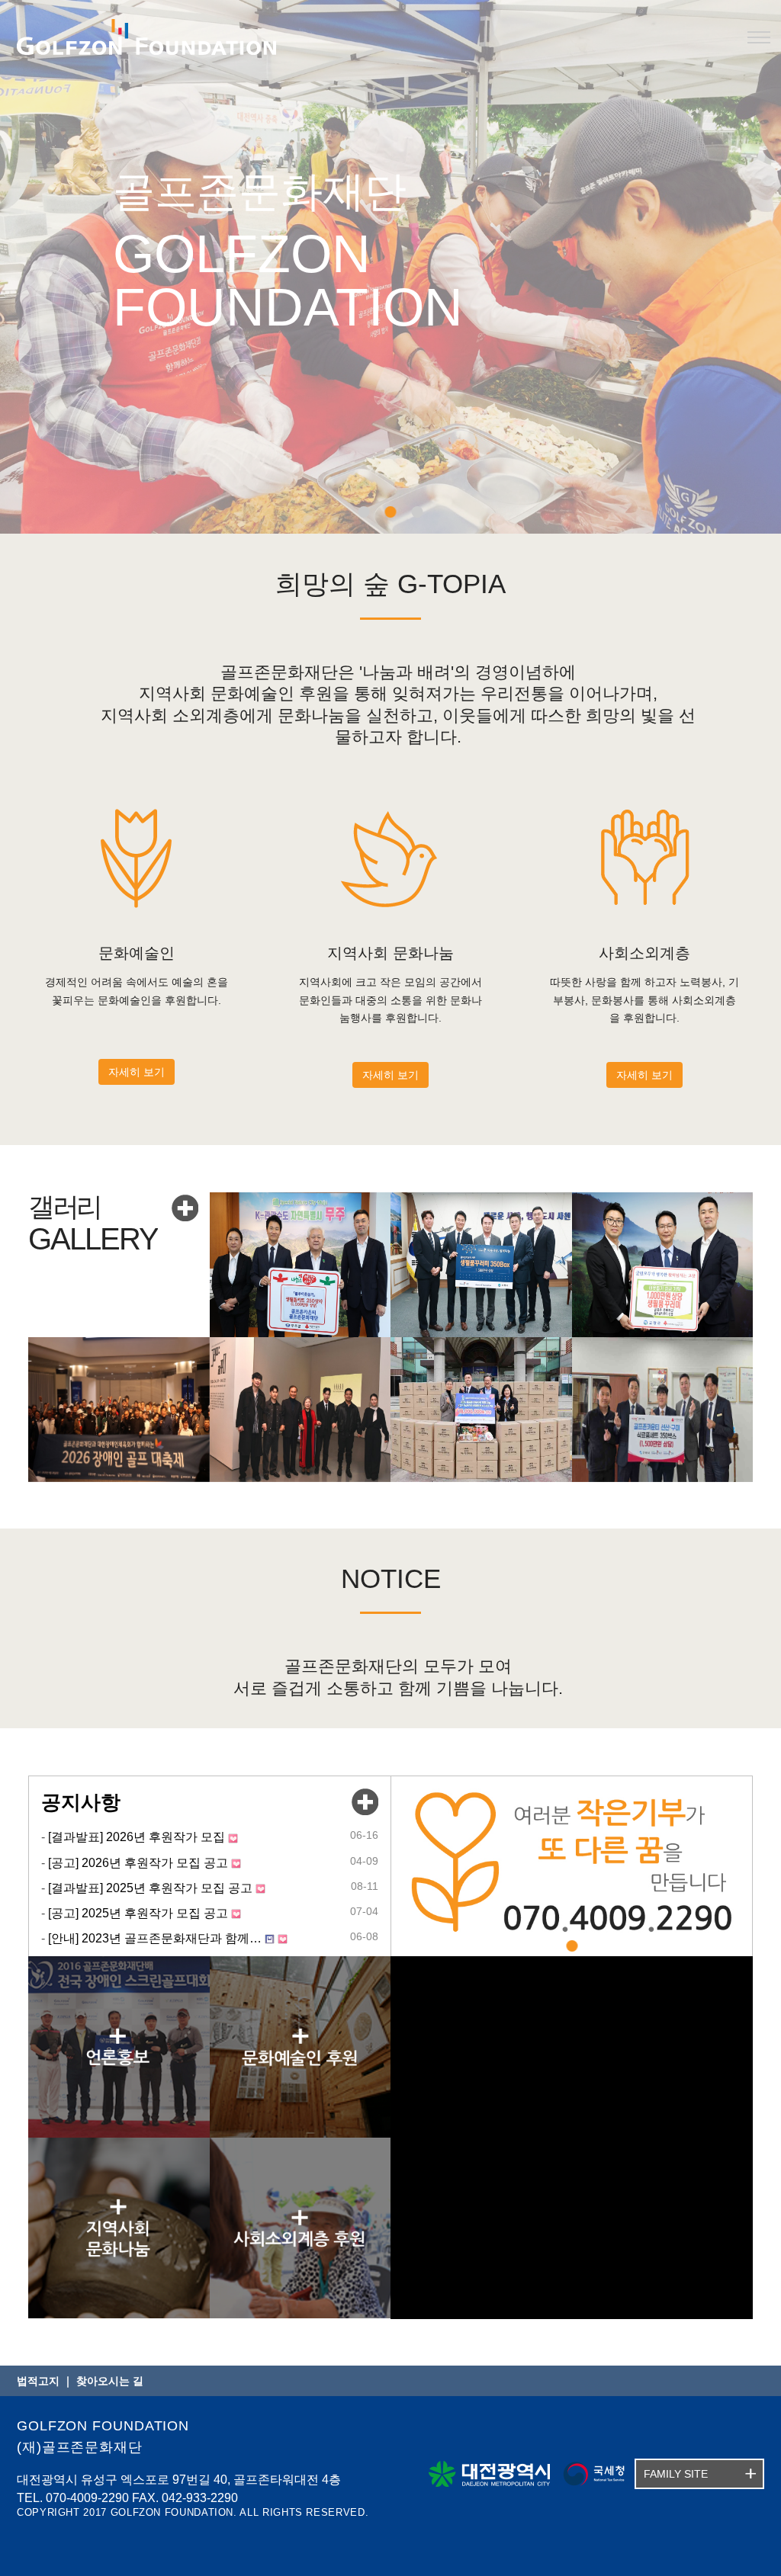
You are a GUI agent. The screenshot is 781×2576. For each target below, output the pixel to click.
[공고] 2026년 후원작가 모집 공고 (138, 1862)
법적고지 (38, 2381)
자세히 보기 (137, 1072)
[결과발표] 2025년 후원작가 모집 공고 (150, 1887)
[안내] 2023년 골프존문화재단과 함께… (155, 1938)
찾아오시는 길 (110, 2381)
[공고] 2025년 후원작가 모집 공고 (138, 1913)
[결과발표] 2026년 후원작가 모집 (137, 1837)
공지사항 (81, 1802)
